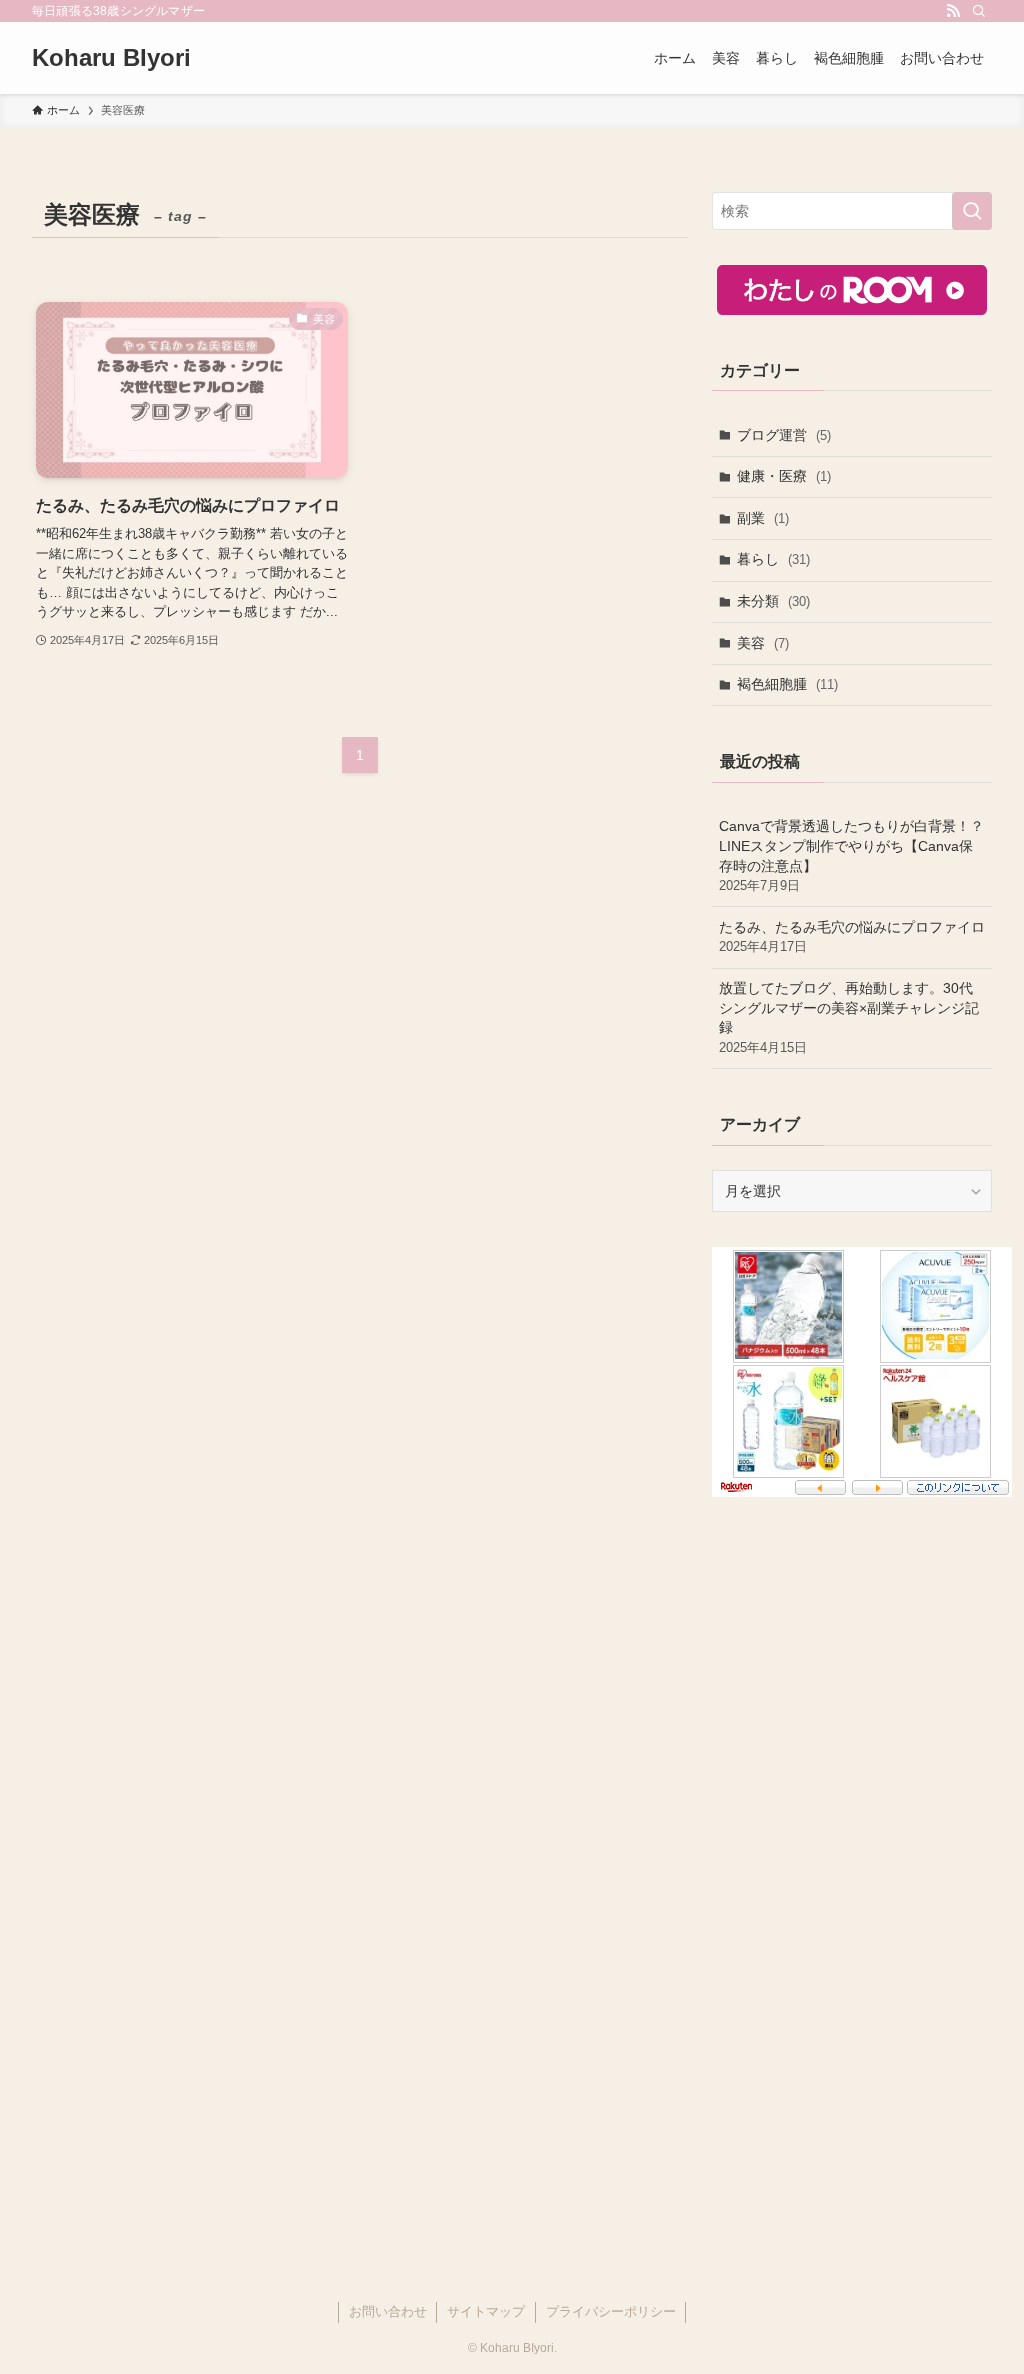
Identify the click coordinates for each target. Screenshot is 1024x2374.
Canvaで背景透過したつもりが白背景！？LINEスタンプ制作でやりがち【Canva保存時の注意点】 (851, 855)
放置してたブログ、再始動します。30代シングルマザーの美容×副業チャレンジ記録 (849, 1017)
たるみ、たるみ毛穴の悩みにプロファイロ (852, 937)
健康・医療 (784, 476)
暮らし (773, 559)
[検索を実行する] (972, 211)
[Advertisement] (852, 1699)
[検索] (979, 11)
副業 (763, 518)
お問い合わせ (388, 2311)
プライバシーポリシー (611, 2311)
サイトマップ (486, 2311)
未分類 (773, 601)
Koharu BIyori (111, 58)
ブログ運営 (784, 435)
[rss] (953, 11)
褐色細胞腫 (787, 684)
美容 (763, 643)
